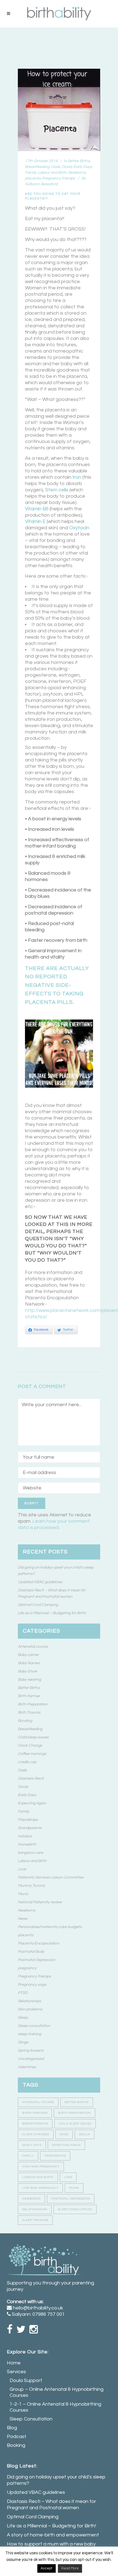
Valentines (27, 2067)
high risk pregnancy (41, 2167)
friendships (55, 2156)
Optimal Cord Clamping (38, 1605)
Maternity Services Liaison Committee (51, 1877)
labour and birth (38, 2177)
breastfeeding (35, 2124)
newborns (31, 2199)
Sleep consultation (34, 2026)
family (28, 2156)
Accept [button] (47, 2568)
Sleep (23, 2018)
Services (16, 2372)
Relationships (29, 2001)
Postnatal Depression (36, 1960)
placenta (33, 178)
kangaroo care (30, 1853)
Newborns (77, 173)
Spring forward (30, 2051)
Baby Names (29, 1663)
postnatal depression (71, 2199)
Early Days (83, 167)
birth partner (35, 2113)
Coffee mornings (32, 1754)
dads (64, 2134)
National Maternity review (40, 1902)
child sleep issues (75, 2124)
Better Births (79, 161)
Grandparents (30, 1828)
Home (14, 2363)
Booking (16, 2445)
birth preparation (75, 2113)
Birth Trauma (29, 1713)
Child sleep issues (33, 1737)
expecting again (66, 2145)
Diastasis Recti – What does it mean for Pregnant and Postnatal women (51, 2505)
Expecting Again (32, 1803)
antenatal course (38, 2102)
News (23, 1919)
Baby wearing (29, 1680)
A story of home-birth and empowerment (53, 2535)
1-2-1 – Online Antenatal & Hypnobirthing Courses (55, 2407)
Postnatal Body (31, 1952)
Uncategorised (31, 2059)
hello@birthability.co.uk (38, 2308)
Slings (23, 2042)
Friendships (28, 1820)
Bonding (25, 1721)
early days (32, 2145)
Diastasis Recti (31, 1779)
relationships (35, 2209)
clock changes (36, 2134)
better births (77, 2102)
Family (31, 173)
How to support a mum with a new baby (51, 2544)
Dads (56, 167)
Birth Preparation (33, 1704)
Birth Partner (29, 1696)
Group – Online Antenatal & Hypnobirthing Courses (57, 2392)
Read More (70, 2568)
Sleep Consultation (31, 2419)
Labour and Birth (52, 173)
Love (22, 1869)
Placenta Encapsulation (39, 1943)
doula (85, 2134)
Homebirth (27, 1844)
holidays (25, 1836)
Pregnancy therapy (59, 178)
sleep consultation (75, 2209)
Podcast (17, 2437)
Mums (23, 1894)
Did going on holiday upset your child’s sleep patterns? (56, 2480)
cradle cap (27, 1762)
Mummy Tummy (31, 1886)
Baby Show (27, 1671)
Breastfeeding (37, 167)
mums (74, 2188)
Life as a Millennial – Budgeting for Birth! (52, 1613)
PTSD (23, 1993)
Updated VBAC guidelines (40, 1582)
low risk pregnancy (40, 2188)
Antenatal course (33, 1647)
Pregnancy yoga (32, 1985)
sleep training (29, 2034)
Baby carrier (28, 1655)
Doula (67, 167)
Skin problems (30, 2009)
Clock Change (30, 1746)
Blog (12, 2428)
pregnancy (27, 1968)
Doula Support (26, 2380)
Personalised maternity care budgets (50, 1927)
